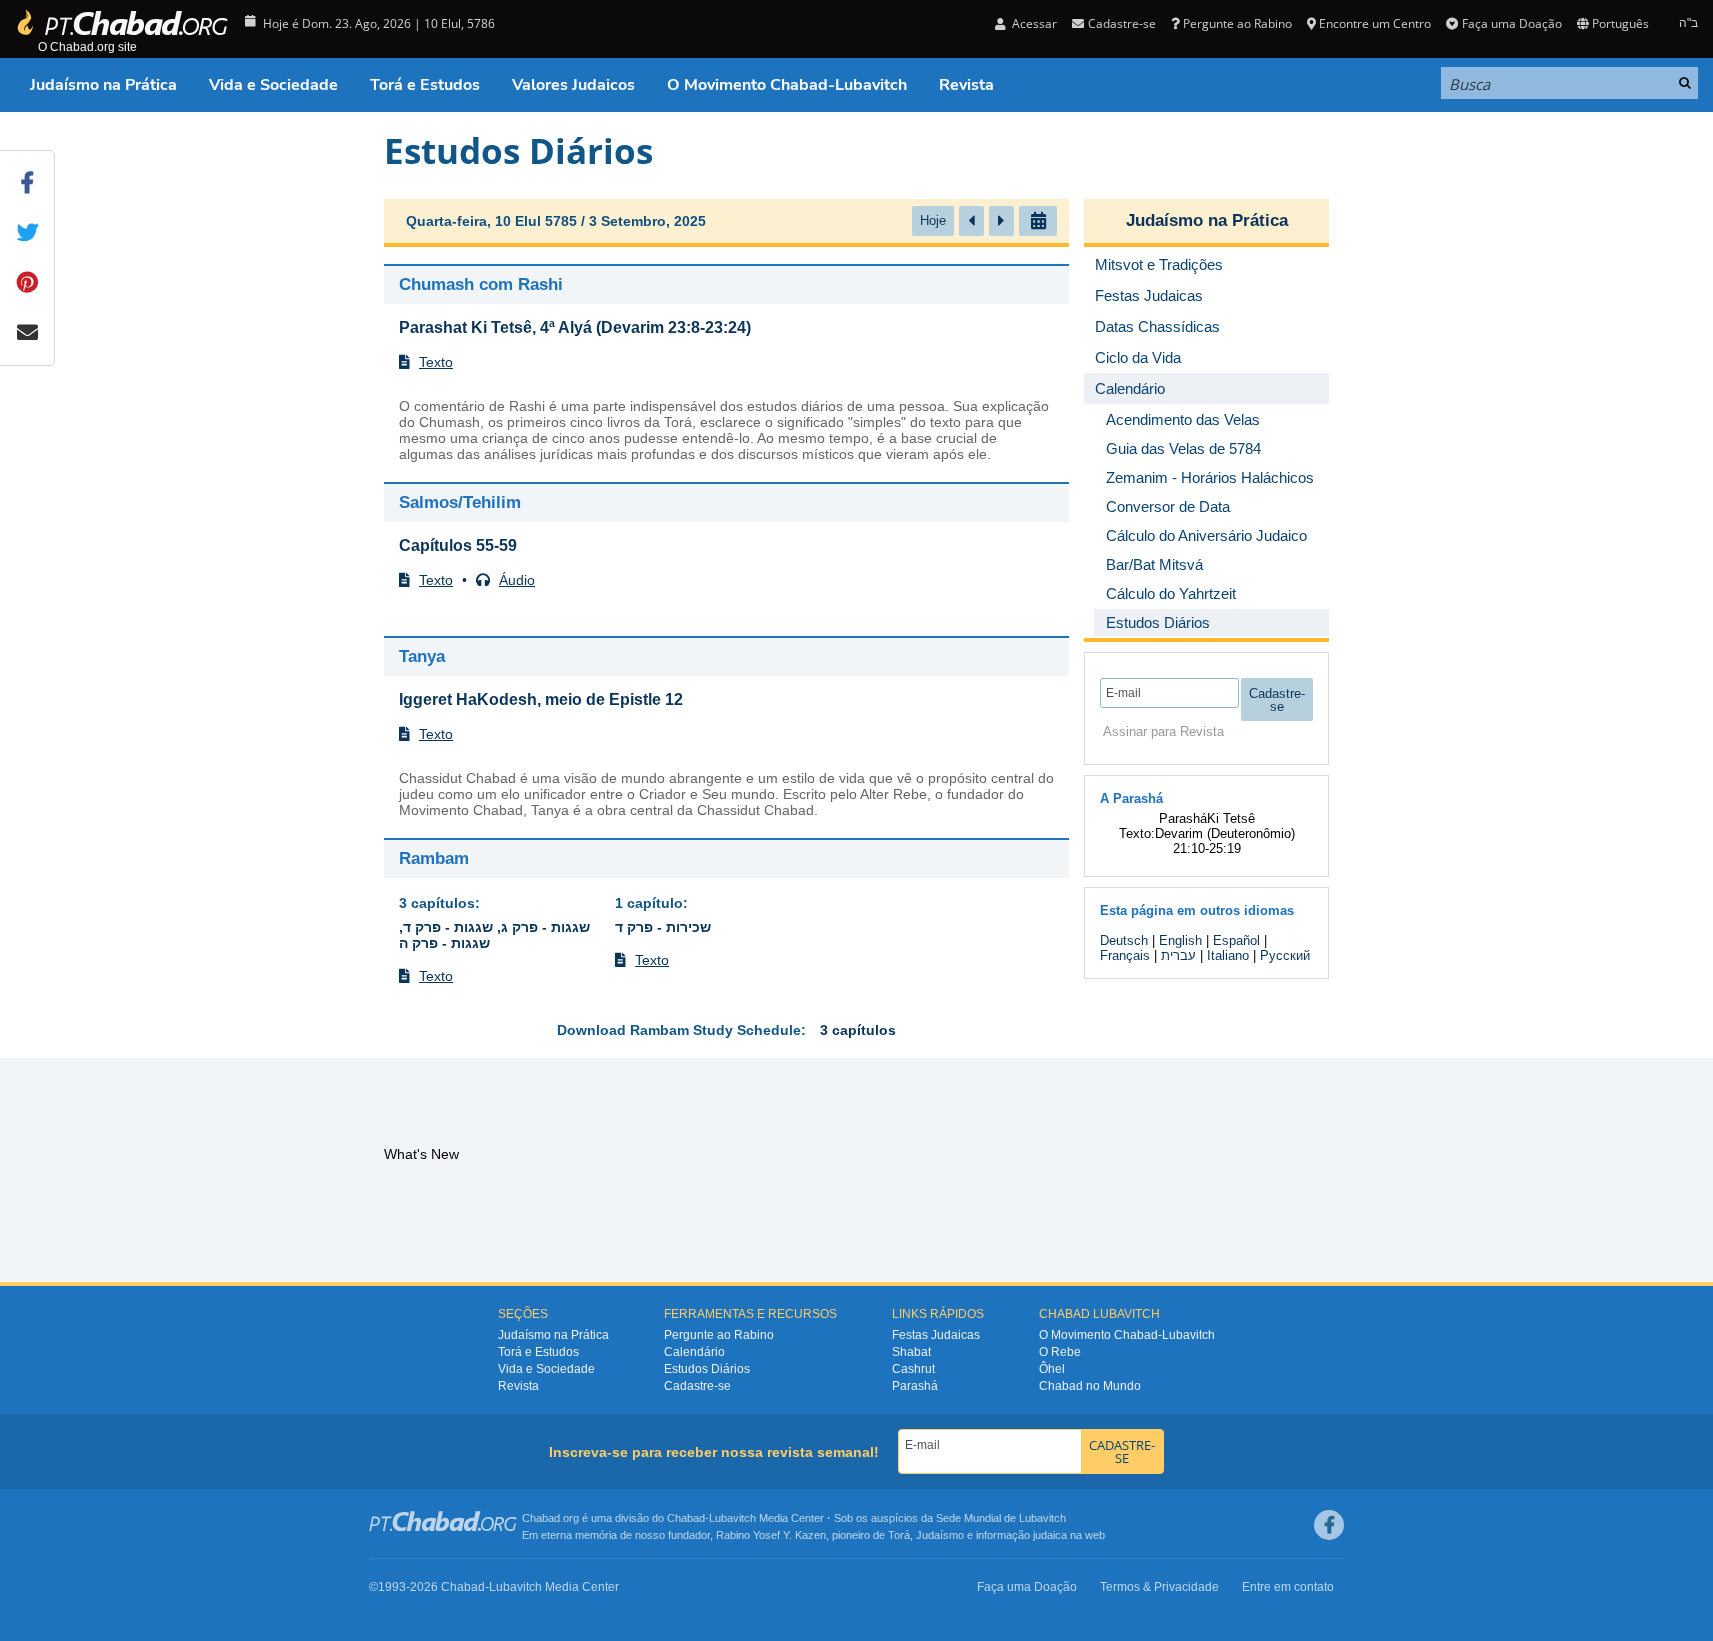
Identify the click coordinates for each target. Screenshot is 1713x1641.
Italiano (1228, 955)
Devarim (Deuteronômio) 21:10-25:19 (1225, 841)
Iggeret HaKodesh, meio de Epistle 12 (541, 699)
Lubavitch (732, 1518)
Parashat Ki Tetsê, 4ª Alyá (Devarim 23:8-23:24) (575, 327)
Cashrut (913, 1369)
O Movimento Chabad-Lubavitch (787, 85)
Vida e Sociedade (273, 85)
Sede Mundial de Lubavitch (1001, 1518)
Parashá (915, 1386)
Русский (1285, 955)
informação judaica (1021, 1535)
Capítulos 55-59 (458, 545)
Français (1125, 955)
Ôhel (1052, 1369)
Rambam (434, 858)
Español (1236, 940)
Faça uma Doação (1511, 23)
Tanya (422, 656)
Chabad (686, 1518)
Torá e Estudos (425, 85)
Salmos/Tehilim (460, 502)
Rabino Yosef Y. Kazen (771, 1535)
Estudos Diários (707, 1369)
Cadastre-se (697, 1386)
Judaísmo (940, 1535)
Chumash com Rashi (481, 284)
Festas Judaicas (936, 1335)
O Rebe (1060, 1352)
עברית (1178, 955)
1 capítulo (649, 903)
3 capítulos (437, 903)
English (1180, 940)
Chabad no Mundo (1090, 1386)
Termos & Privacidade (1159, 1587)
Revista (966, 85)
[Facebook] (1329, 1525)
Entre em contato (1288, 1587)
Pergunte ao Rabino (1237, 23)
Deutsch (1124, 940)
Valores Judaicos (573, 85)
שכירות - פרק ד (663, 927)
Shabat (911, 1352)
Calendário (694, 1352)
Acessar (1033, 23)
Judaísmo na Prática (103, 85)
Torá (899, 1535)
